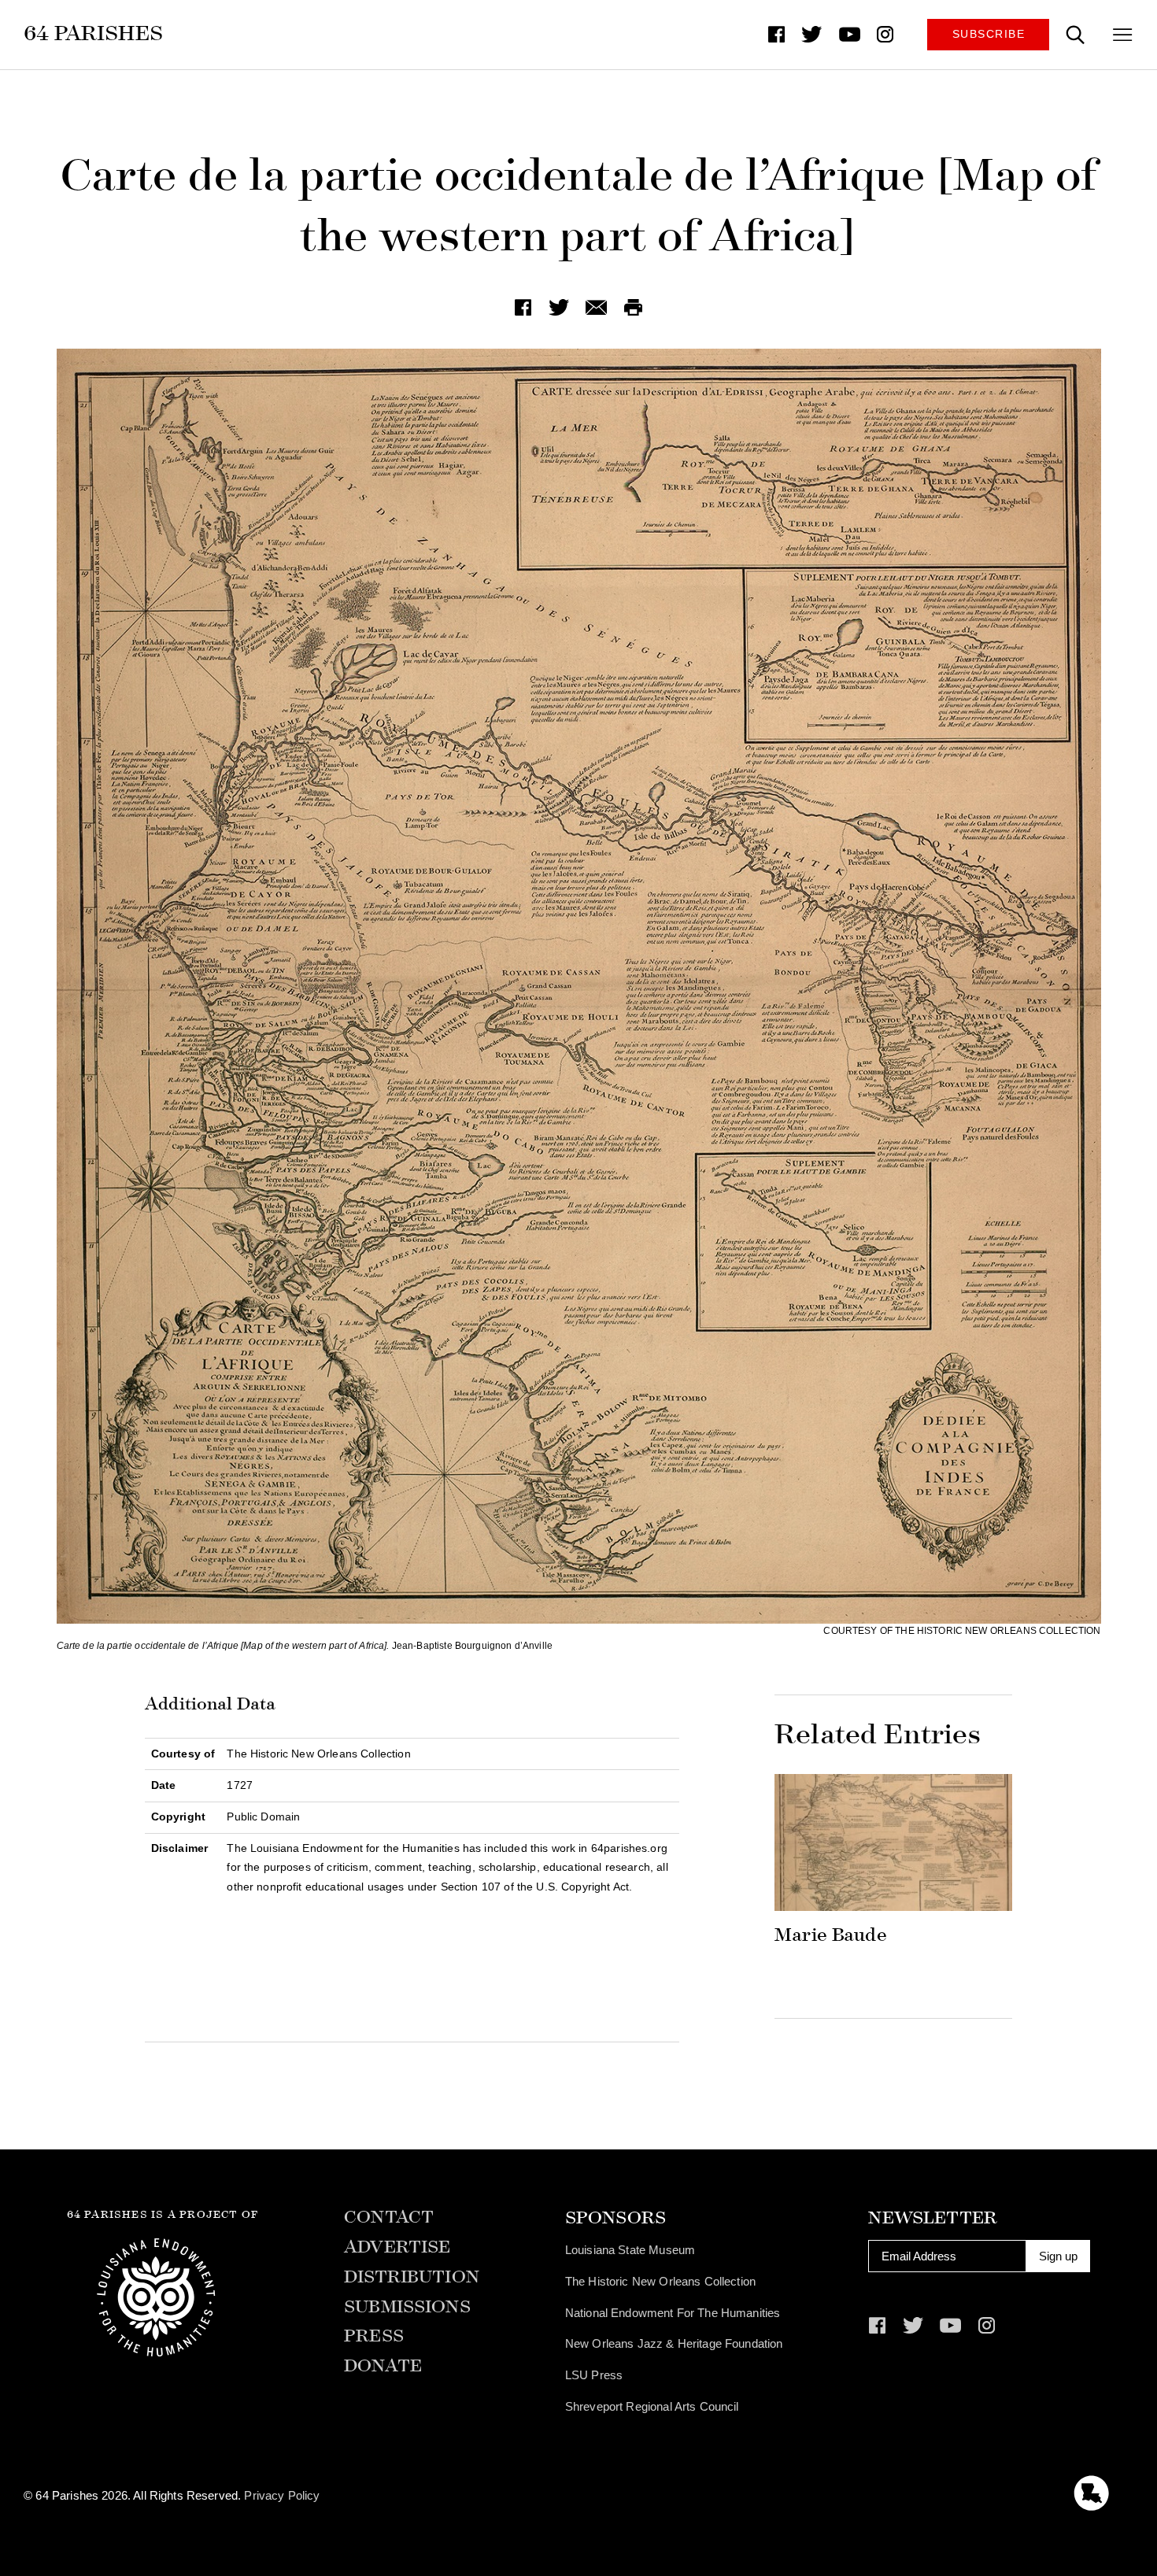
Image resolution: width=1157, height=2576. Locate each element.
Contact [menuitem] (389, 2218)
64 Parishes (93, 33)
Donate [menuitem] (383, 2366)
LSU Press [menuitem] (594, 2375)
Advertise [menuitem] (397, 2247)
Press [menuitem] (374, 2336)
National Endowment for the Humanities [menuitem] (673, 2313)
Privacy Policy (282, 2495)
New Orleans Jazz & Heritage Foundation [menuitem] (674, 2343)
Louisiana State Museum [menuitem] (630, 2250)
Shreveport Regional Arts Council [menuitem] (652, 2406)
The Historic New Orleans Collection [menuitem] (660, 2281)
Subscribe (989, 34)
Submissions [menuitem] (407, 2307)
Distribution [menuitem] (412, 2277)
